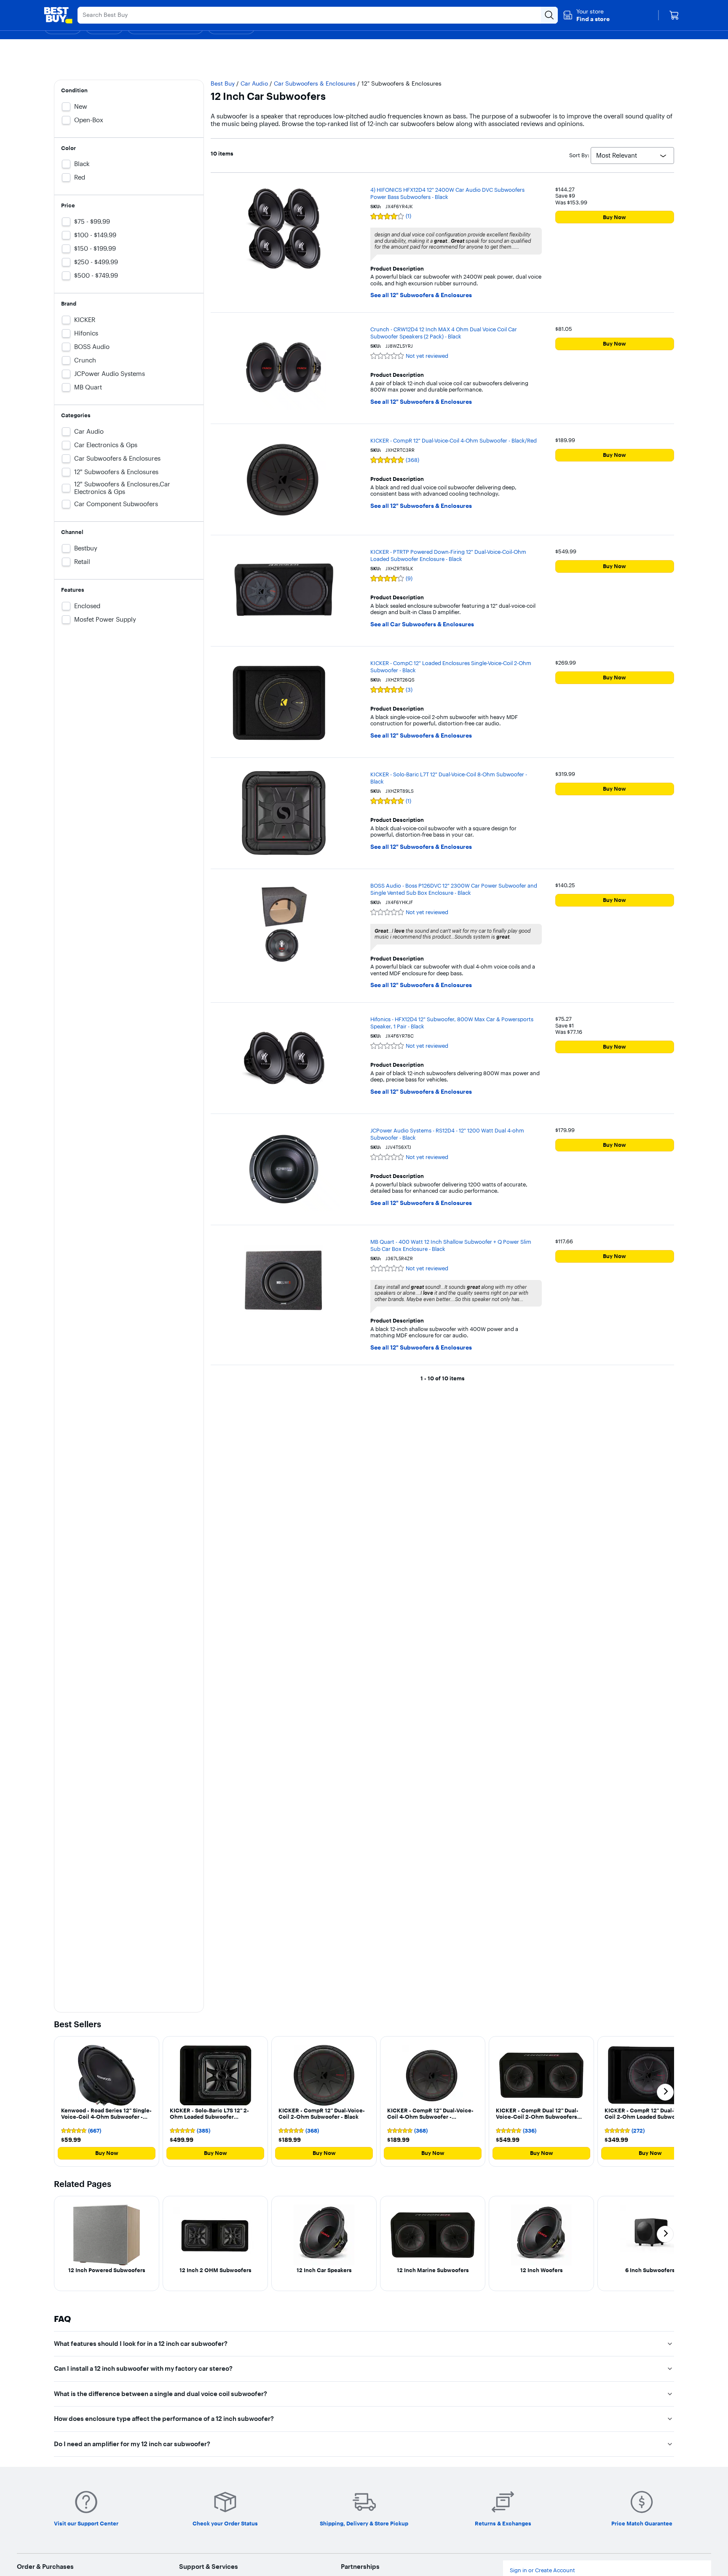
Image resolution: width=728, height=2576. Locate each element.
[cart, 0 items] (674, 15)
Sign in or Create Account (542, 2570)
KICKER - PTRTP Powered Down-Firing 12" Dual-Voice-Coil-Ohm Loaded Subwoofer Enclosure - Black (448, 555)
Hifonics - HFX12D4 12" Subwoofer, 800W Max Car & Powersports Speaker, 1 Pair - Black (452, 1023)
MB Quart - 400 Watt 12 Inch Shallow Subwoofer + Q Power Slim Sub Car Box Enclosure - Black (451, 1245)
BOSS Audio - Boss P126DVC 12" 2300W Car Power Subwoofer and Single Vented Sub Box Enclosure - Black (454, 889)
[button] (586, 15)
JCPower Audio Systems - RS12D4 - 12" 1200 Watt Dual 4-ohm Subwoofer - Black (447, 1134)
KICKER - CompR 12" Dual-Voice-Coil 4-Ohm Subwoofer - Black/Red (454, 440)
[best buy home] (58, 15)
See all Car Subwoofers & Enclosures (422, 624)
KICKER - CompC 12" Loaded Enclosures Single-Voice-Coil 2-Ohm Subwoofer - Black (451, 667)
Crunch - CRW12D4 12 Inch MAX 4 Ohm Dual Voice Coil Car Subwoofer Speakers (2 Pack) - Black (444, 333)
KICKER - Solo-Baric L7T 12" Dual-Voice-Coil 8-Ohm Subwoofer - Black (449, 778)
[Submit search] (549, 15)
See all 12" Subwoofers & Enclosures (421, 295)
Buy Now (614, 217)
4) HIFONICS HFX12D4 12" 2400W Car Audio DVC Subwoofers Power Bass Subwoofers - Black (447, 193)
